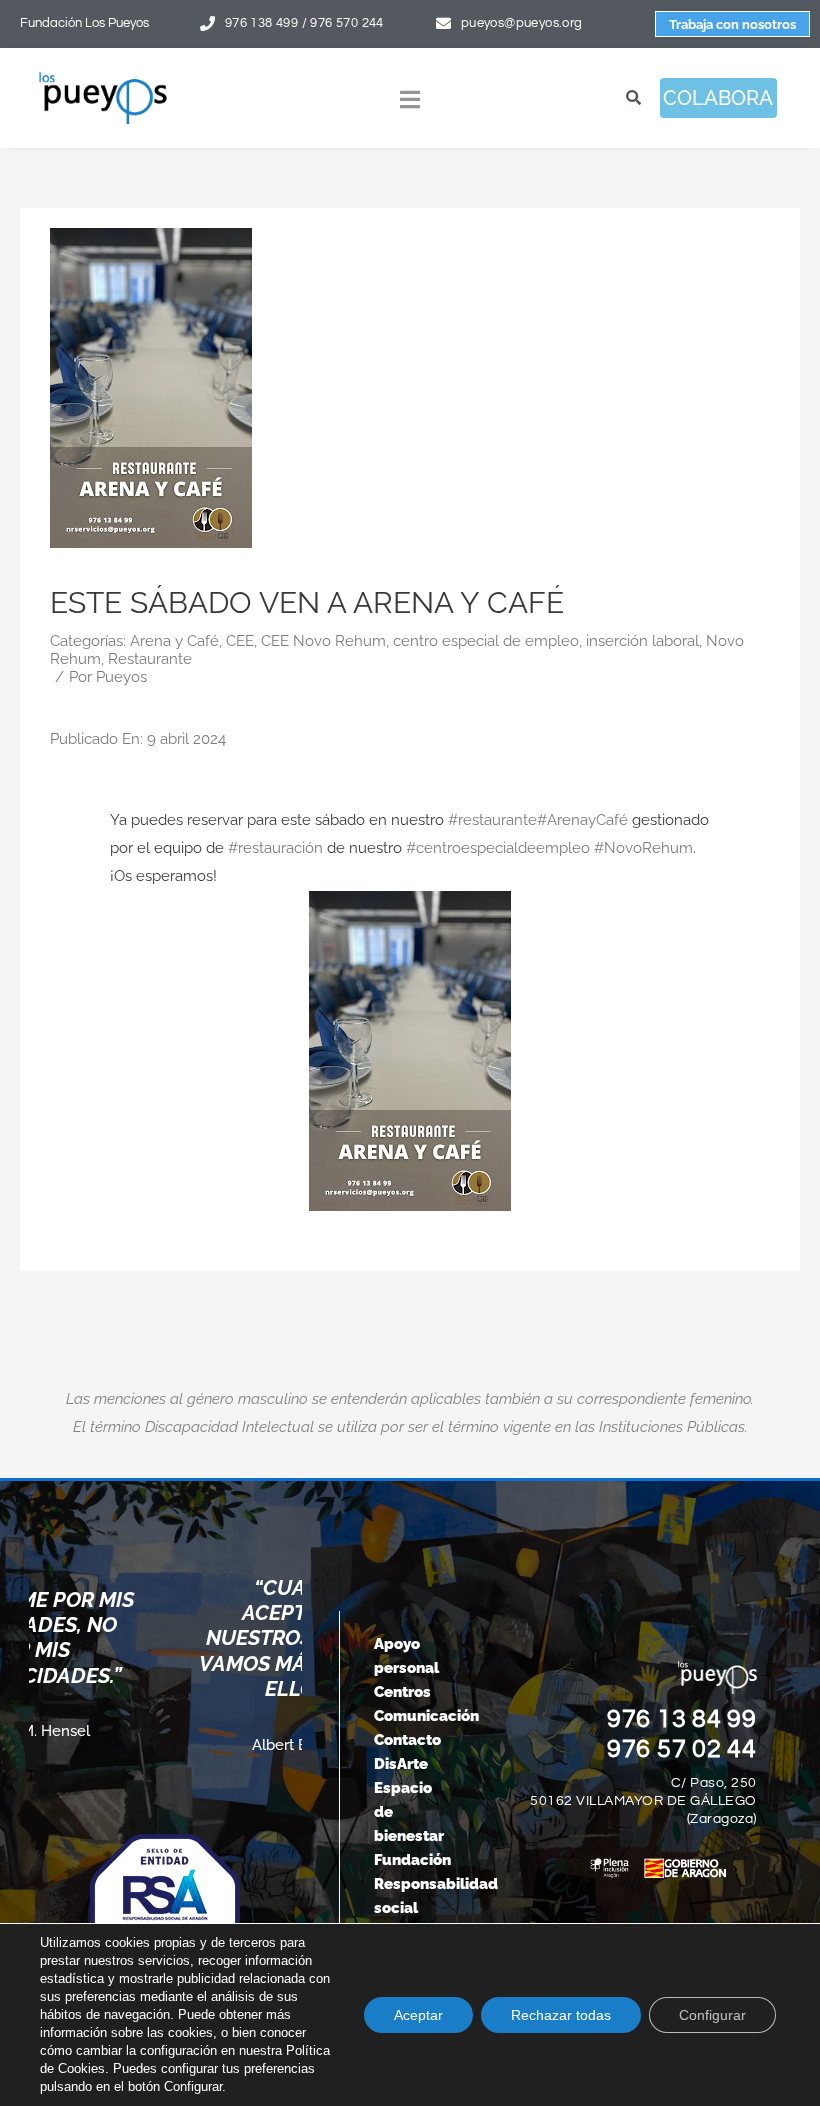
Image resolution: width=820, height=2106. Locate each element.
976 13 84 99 (682, 1719)
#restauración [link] (275, 848)
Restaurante (150, 659)
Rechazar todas (561, 2015)
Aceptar (418, 2015)
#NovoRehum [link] (643, 848)
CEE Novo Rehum (323, 641)
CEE (240, 641)
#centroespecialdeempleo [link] (498, 848)
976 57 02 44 (682, 1749)
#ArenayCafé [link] (582, 820)
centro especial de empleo (486, 641)
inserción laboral (642, 641)
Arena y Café (174, 641)
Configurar (712, 2015)
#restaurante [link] (492, 820)
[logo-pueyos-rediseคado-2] (103, 78)
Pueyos (121, 677)
